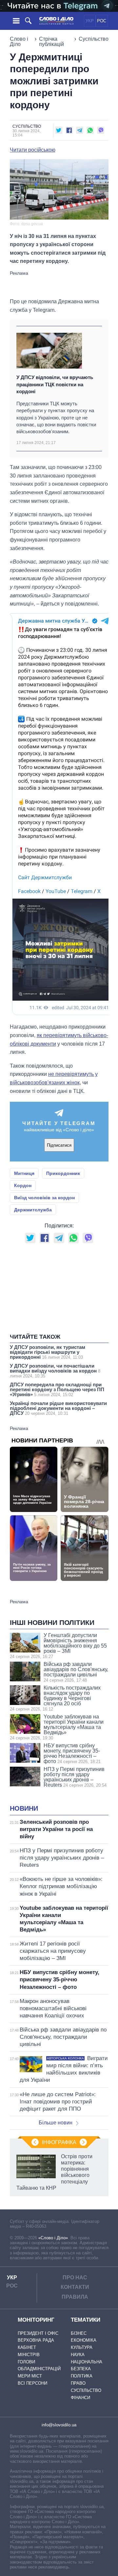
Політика (82, 2376)
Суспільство (94, 39)
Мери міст (30, 2376)
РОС (102, 21)
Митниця (24, 1173)
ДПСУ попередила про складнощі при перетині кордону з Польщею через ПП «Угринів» (57, 1389)
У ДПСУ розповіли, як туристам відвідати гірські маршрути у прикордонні (48, 1352)
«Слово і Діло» (53, 2238)
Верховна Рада (36, 2340)
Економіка (84, 2340)
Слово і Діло (19, 42)
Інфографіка (59, 2142)
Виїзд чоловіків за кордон (44, 1198)
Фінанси (80, 2398)
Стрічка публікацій (51, 42)
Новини (24, 1808)
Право (78, 2383)
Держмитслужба (33, 1210)
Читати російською (33, 150)
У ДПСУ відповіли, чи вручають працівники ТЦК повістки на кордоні (55, 384)
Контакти (75, 2287)
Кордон (23, 1185)
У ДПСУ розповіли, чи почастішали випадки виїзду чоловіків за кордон (55, 1371)
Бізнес (79, 2333)
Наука (78, 2355)
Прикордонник (63, 1173)
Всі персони (32, 2383)
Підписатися (59, 1145)
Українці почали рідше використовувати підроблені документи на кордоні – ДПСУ (58, 1408)
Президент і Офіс (38, 2333)
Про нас (75, 2278)
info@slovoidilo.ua (59, 2425)
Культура (82, 2347)
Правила (75, 2297)
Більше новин (56, 2123)
